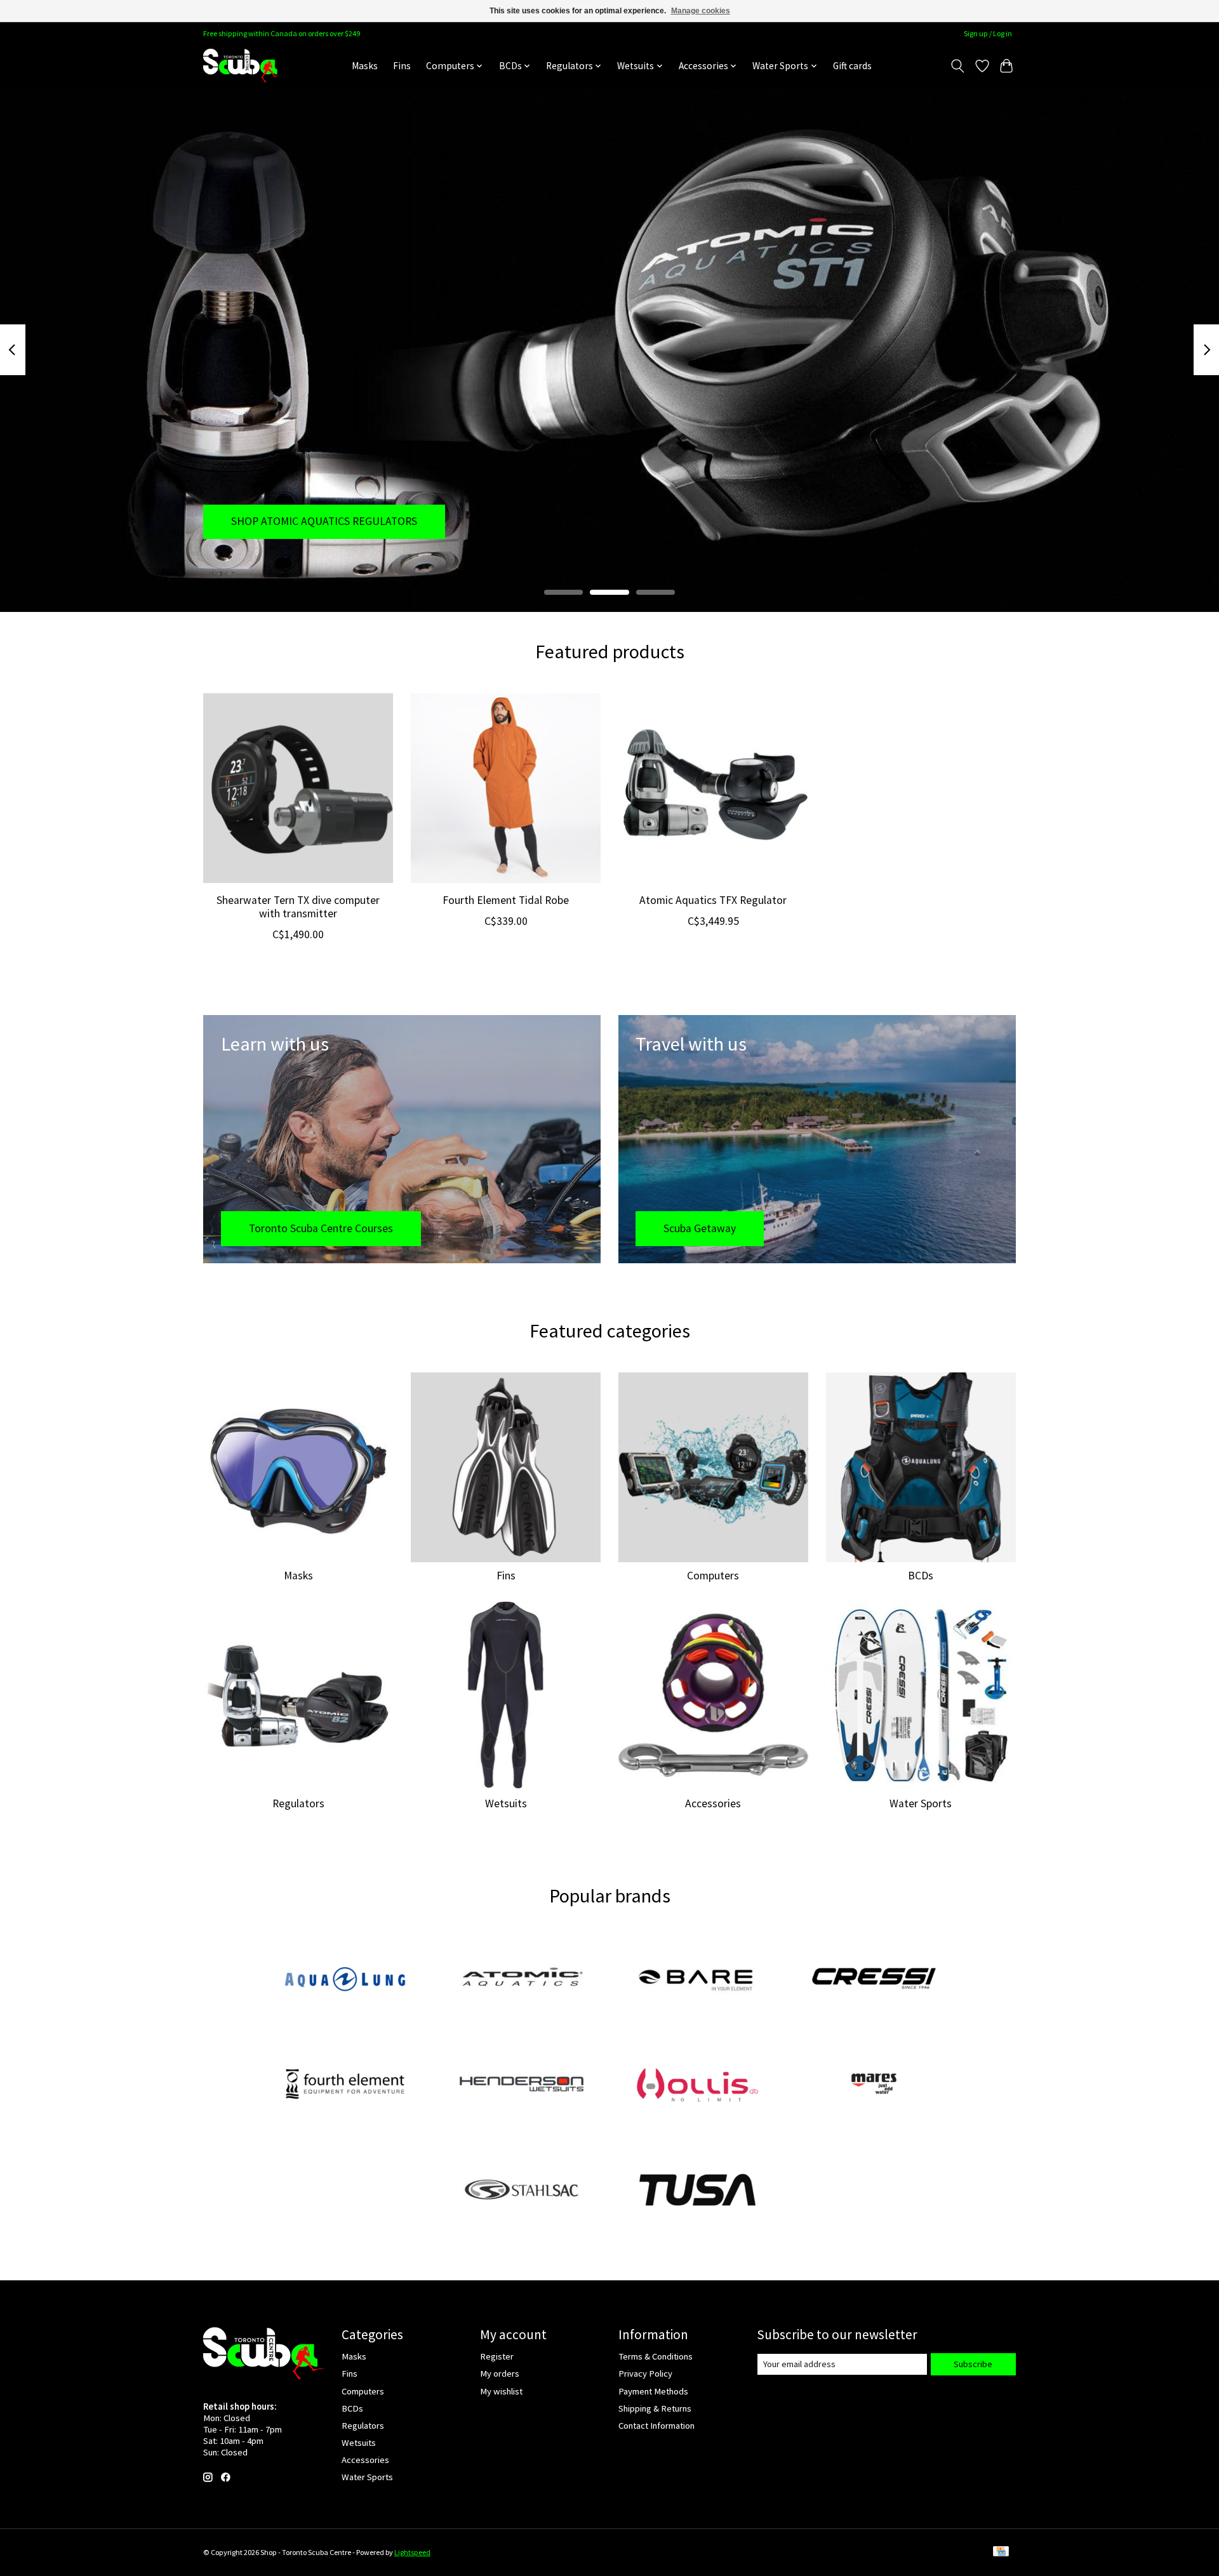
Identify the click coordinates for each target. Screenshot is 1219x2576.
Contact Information (656, 2426)
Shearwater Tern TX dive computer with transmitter (298, 907)
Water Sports (921, 1803)
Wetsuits (506, 1803)
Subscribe (973, 2364)
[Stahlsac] (521, 2191)
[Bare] (698, 1980)
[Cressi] (874, 1980)
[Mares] (874, 2085)
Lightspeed (412, 2552)
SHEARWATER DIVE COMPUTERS (308, 521)
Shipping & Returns (655, 2408)
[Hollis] (698, 2085)
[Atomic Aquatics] (521, 1980)
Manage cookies (701, 11)
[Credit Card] (1001, 2552)
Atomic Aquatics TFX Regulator (713, 900)
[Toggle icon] (958, 66)
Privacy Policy (645, 2374)
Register (497, 2356)
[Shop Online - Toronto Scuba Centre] (242, 66)
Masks (365, 66)
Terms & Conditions (656, 2356)
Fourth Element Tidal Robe (506, 900)
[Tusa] (698, 2191)
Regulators (298, 1803)
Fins (402, 66)
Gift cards (852, 66)
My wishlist (501, 2391)
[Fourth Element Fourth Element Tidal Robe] (506, 788)
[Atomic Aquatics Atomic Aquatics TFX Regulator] (713, 788)
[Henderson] (521, 2085)
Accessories (713, 1803)
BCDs (921, 1576)
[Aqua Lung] (345, 1980)
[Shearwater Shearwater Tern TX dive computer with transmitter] (298, 788)
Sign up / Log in (988, 33)
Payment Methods (653, 2391)
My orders (500, 2374)
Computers (713, 1576)
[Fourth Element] (345, 2085)
